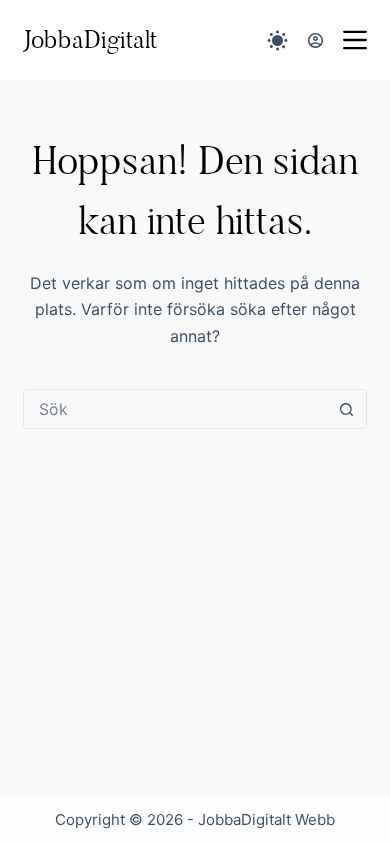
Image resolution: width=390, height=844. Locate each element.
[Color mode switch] (277, 40)
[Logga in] (315, 40)
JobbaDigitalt (90, 39)
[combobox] (175, 409)
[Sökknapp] (347, 409)
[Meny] (355, 40)
